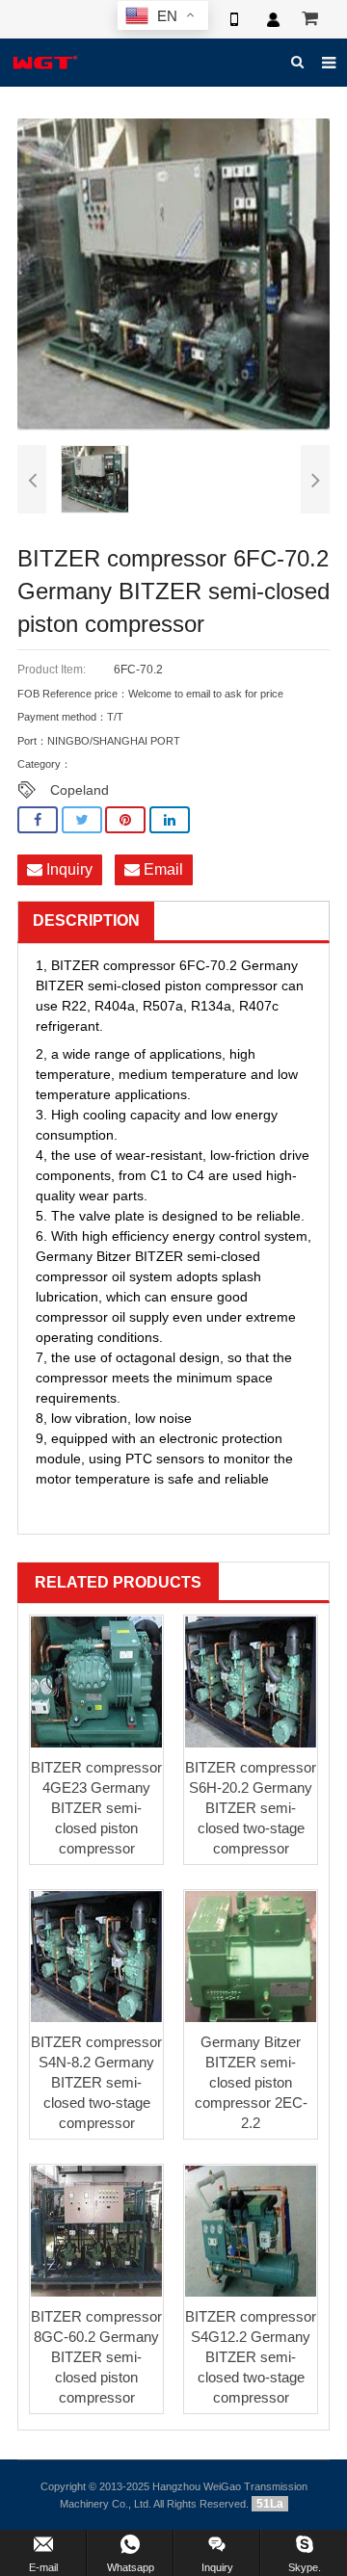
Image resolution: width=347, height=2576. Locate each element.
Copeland (80, 790)
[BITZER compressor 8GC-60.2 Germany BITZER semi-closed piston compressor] (96, 2231)
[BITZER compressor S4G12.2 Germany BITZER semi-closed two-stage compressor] (251, 2231)
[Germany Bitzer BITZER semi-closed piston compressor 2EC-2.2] (251, 1957)
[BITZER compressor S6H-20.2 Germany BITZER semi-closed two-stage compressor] (251, 1682)
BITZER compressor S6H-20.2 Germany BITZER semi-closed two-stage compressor (251, 1808)
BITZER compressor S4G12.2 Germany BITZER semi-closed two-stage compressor (251, 2357)
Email (161, 869)
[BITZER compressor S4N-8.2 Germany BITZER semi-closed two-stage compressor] (96, 1957)
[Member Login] (273, 19)
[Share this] (38, 820)
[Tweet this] (82, 820)
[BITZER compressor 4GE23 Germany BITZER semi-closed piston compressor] (96, 1682)
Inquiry (67, 869)
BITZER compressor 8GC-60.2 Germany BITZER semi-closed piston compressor (96, 2357)
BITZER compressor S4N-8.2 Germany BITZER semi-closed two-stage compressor (96, 2082)
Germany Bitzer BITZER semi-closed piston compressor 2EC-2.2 (251, 2082)
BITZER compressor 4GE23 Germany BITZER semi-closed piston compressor (96, 1808)
